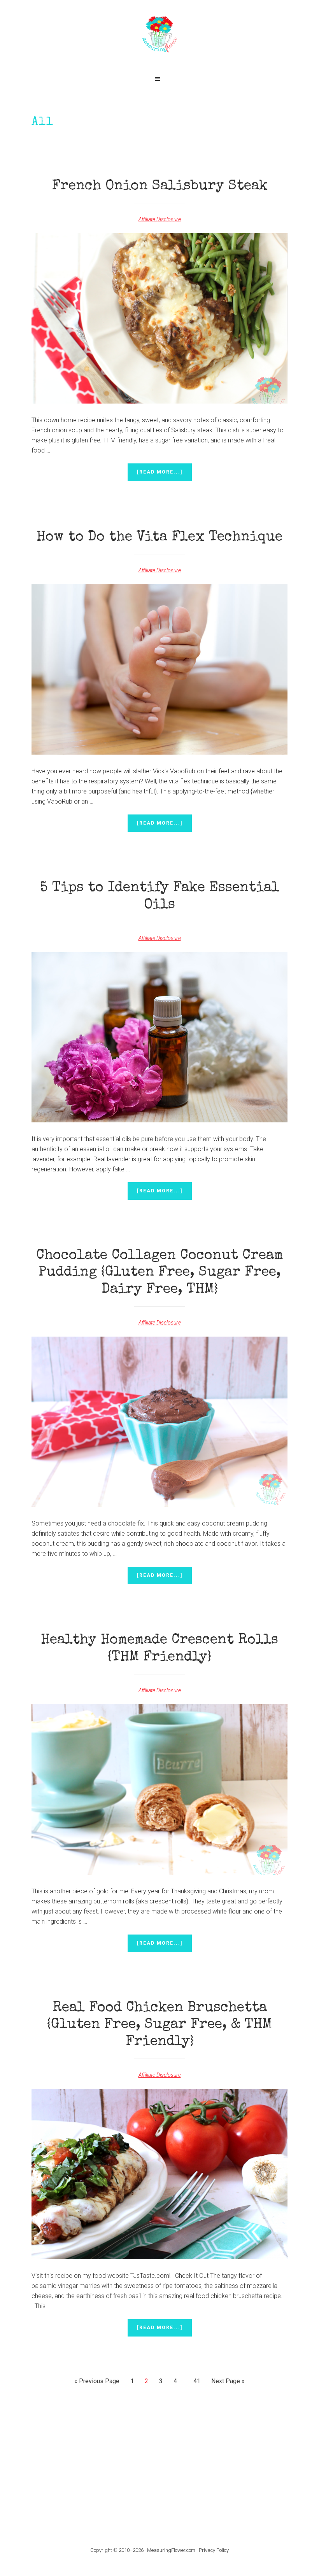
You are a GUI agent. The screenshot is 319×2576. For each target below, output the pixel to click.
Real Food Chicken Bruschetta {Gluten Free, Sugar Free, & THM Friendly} (159, 2025)
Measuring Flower (159, 35)
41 (199, 2381)
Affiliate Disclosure (160, 219)
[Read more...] (164, 475)
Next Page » (228, 2383)
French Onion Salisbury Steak (160, 187)
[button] (159, 79)
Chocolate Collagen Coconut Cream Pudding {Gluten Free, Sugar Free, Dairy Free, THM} (160, 1273)
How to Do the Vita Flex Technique (159, 538)
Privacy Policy (214, 2550)
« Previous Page (97, 2383)
